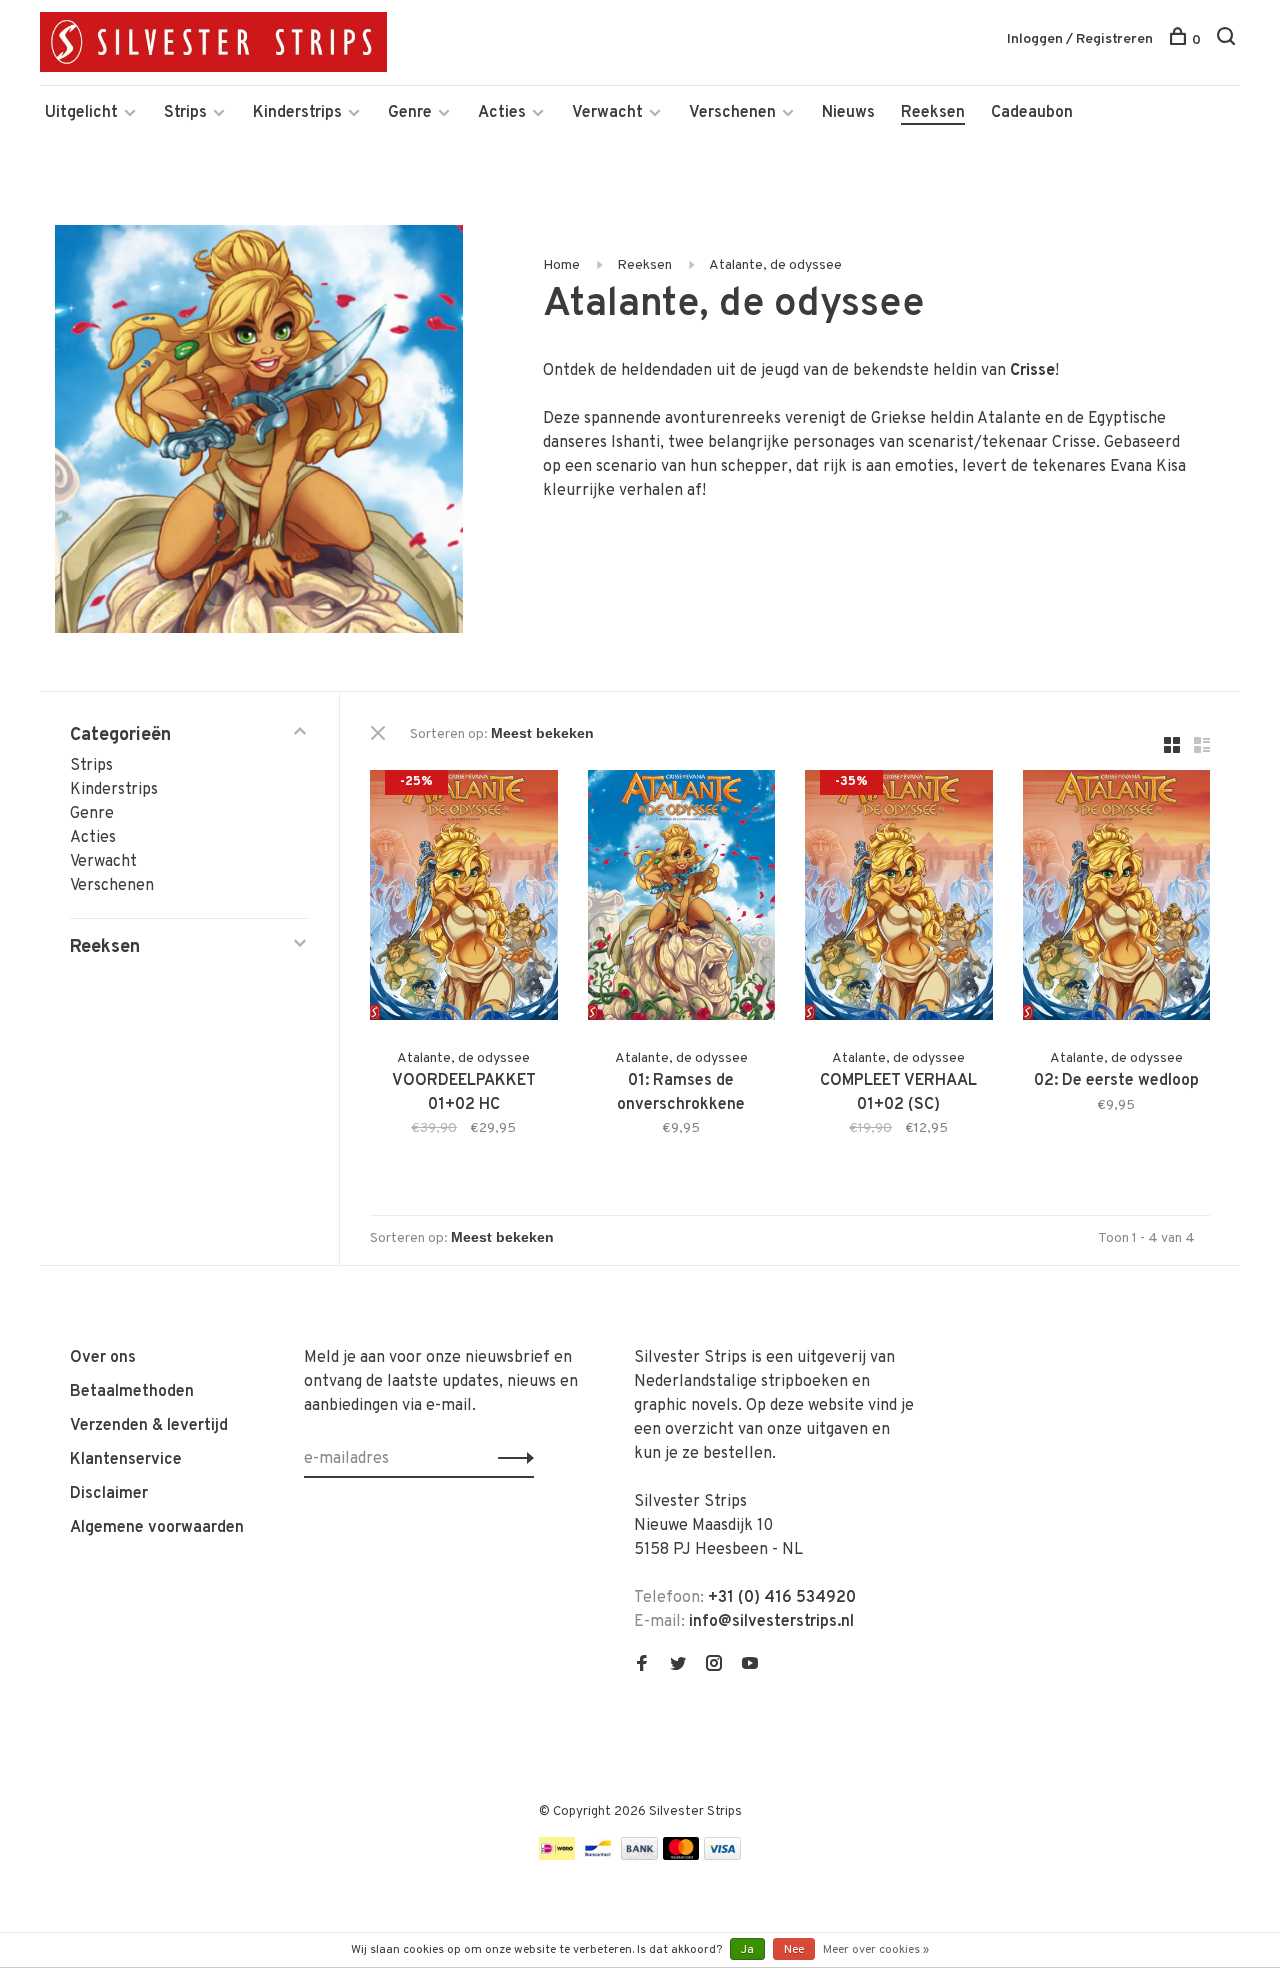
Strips (185, 113)
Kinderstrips (297, 113)
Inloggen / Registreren (1080, 39)
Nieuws (848, 113)
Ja (747, 1950)
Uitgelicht (81, 113)
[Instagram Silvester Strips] (714, 1666)
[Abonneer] (510, 1459)
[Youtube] (750, 1666)
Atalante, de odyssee (775, 265)
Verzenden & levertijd (149, 1426)
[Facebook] (642, 1666)
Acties (502, 113)
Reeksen (933, 113)
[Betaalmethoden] (557, 1856)
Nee (794, 1950)
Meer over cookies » (876, 1950)
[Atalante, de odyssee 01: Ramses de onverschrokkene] (682, 899)
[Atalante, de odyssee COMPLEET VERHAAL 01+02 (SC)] (899, 899)
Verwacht (607, 113)
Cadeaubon (1032, 113)
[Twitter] (678, 1666)
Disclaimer (109, 1494)
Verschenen (732, 113)
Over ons (103, 1358)
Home (561, 265)
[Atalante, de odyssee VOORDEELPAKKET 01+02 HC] (464, 899)
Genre (410, 113)
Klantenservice (126, 1460)
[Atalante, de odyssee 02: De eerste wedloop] (1117, 899)
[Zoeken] (1228, 40)
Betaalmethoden (132, 1392)
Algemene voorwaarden (157, 1528)
